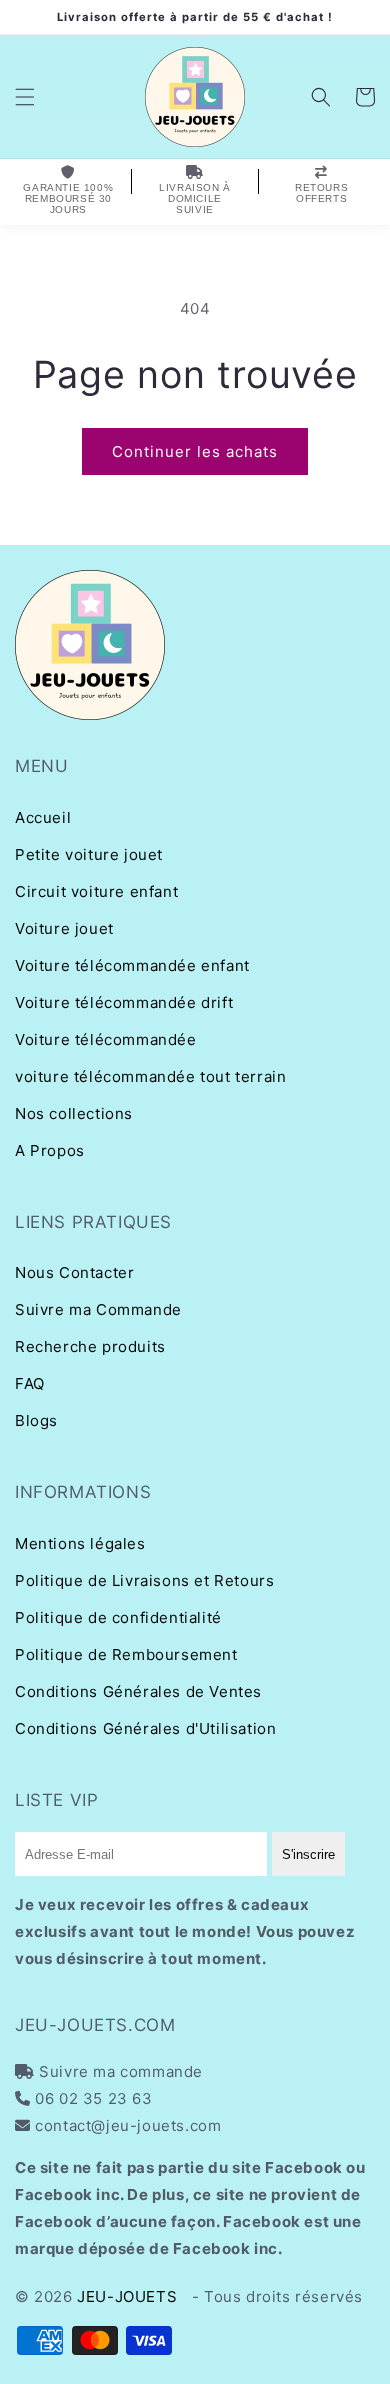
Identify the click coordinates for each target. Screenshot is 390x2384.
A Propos (50, 1150)
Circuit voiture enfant (96, 891)
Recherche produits (90, 1346)
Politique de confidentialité (118, 1617)
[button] (25, 97)
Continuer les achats (195, 451)
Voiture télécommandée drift (124, 1002)
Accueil (43, 817)
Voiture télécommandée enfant (132, 965)
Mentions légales (80, 1543)
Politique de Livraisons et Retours (144, 1580)
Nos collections (74, 1113)
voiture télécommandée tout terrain (150, 1076)
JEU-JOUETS (127, 2296)
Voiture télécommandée (106, 1039)
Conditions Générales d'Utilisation (145, 1728)
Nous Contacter (74, 1272)
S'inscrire (308, 1854)
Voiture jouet (64, 928)
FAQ (30, 1383)
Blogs (36, 1420)
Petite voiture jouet (89, 854)
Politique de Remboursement (126, 1654)
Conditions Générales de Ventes (138, 1691)
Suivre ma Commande (98, 1309)
